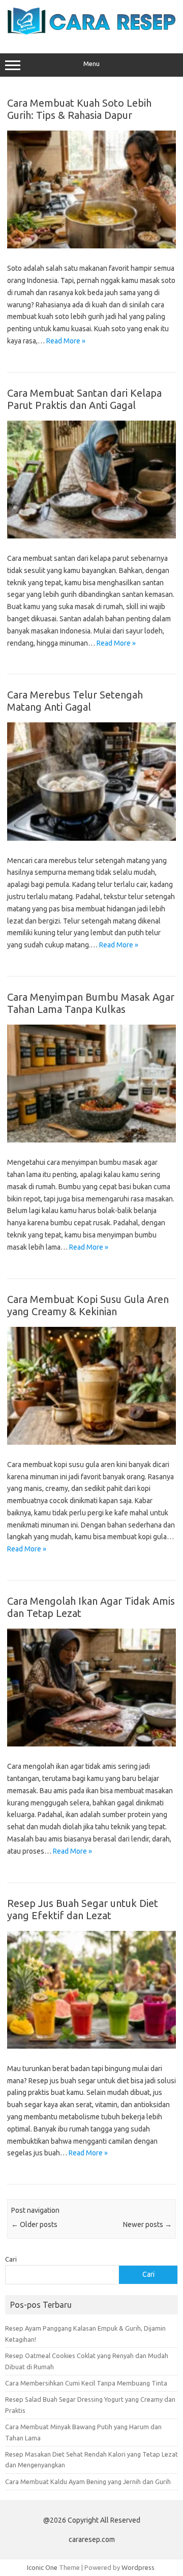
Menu (91, 64)
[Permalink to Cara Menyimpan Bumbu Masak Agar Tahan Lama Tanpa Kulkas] (91, 1140)
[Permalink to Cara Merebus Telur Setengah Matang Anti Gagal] (91, 838)
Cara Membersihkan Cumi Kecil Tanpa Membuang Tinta (86, 2383)
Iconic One (42, 2567)
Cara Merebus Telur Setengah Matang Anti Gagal (75, 701)
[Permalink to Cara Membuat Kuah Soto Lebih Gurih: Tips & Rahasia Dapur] (91, 246)
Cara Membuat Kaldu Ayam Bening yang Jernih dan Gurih (88, 2482)
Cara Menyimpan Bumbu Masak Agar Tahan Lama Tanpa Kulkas (91, 1003)
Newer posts (147, 2224)
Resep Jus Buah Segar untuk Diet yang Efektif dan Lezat (83, 1909)
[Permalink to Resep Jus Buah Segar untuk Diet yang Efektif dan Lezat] (91, 2046)
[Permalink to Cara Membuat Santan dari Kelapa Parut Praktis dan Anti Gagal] (91, 536)
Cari (11, 2259)
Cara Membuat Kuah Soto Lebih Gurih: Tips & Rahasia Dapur (79, 109)
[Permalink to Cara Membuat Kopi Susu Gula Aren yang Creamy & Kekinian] (91, 1442)
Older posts (34, 2224)
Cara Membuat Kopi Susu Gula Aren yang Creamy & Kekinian (88, 1305)
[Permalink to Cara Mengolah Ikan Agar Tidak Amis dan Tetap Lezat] (91, 1744)
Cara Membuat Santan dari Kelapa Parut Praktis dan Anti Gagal (84, 399)
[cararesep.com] (91, 32)
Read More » (66, 341)
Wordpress (138, 2567)
